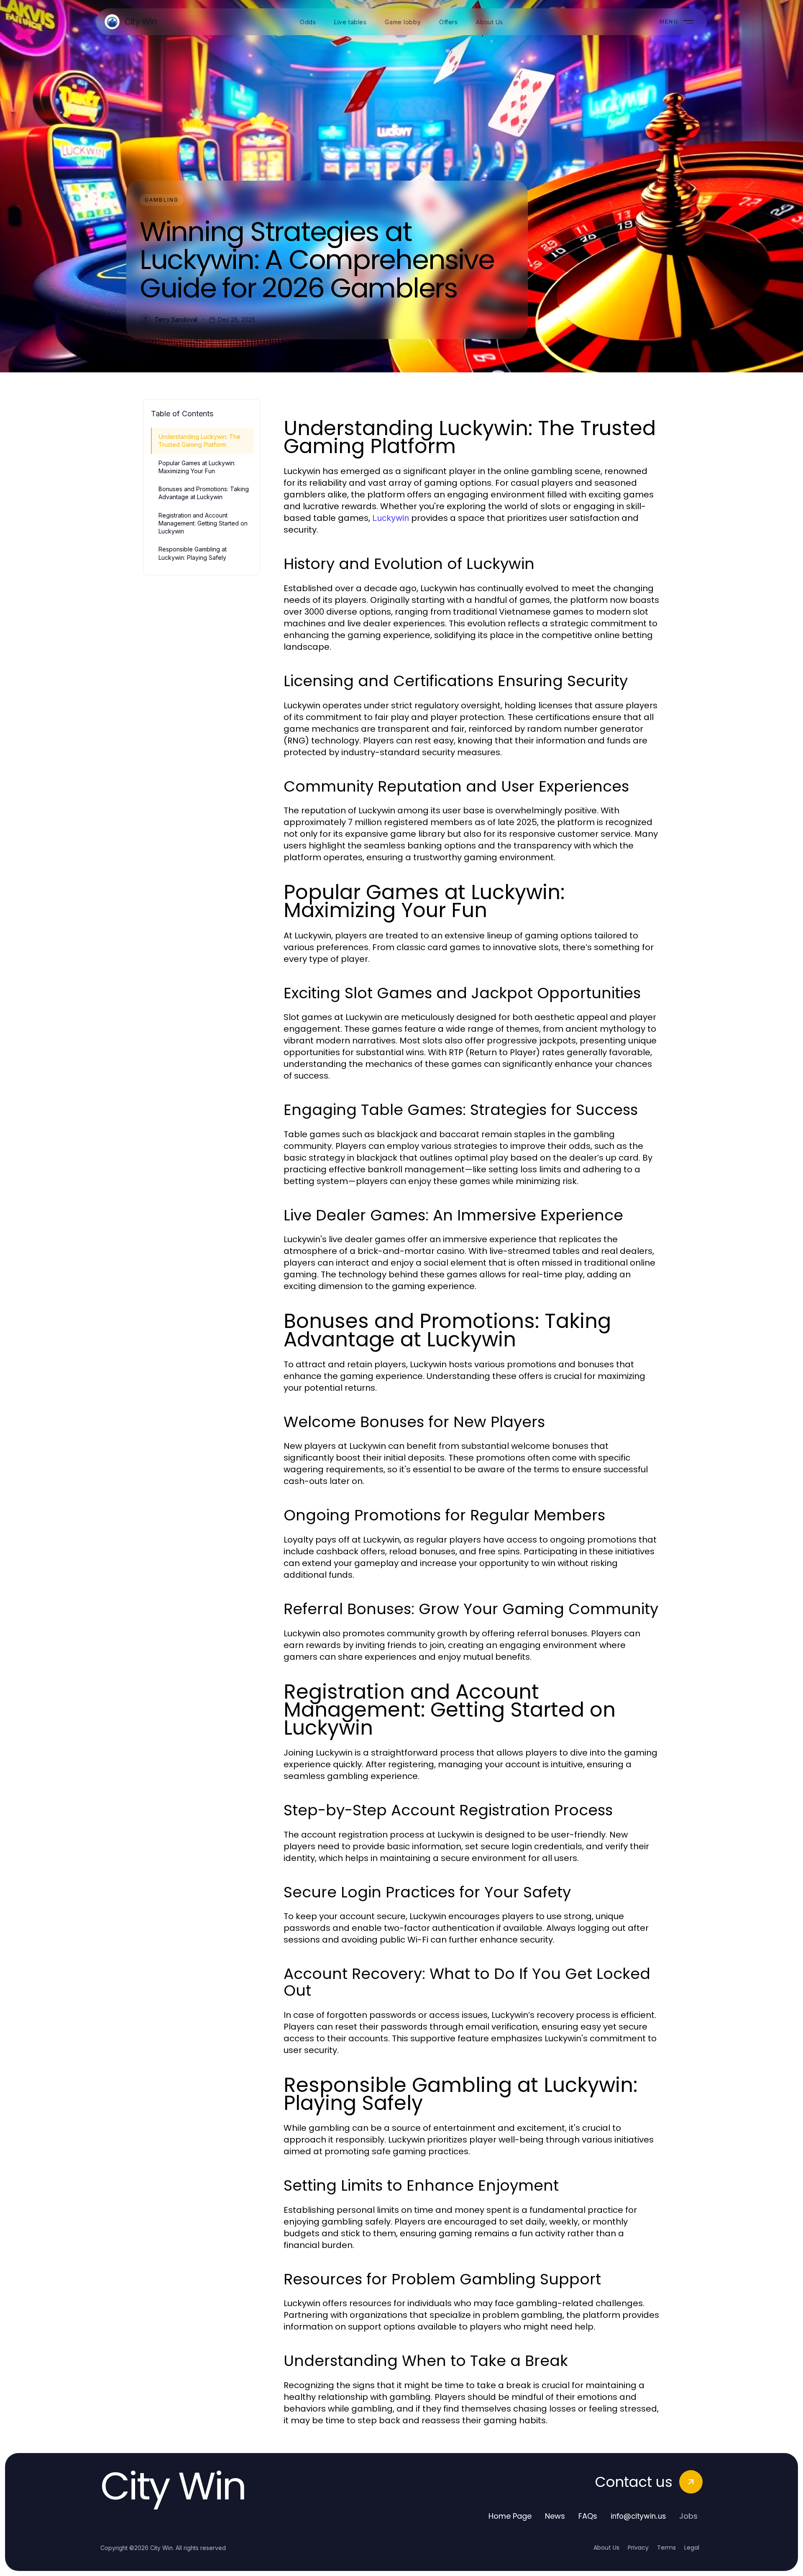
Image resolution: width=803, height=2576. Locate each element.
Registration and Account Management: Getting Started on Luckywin (203, 523)
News (555, 2516)
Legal (692, 2548)
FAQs (588, 2516)
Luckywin (391, 518)
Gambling (162, 200)
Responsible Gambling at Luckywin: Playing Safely (193, 553)
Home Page (510, 2516)
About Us (606, 2548)
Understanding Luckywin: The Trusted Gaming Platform (199, 441)
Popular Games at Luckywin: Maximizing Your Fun (197, 467)
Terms (666, 2548)
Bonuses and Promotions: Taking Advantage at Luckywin (204, 493)
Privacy (638, 2548)
